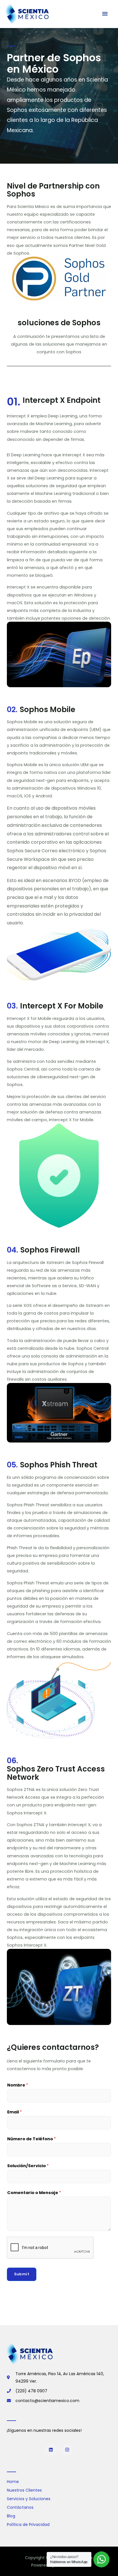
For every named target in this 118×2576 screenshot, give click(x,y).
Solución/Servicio (28, 2166)
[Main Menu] (105, 14)
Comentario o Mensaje (34, 2193)
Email (14, 2112)
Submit (22, 2274)
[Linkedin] (51, 2450)
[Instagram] (67, 2450)
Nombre (18, 2085)
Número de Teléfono (32, 2139)
